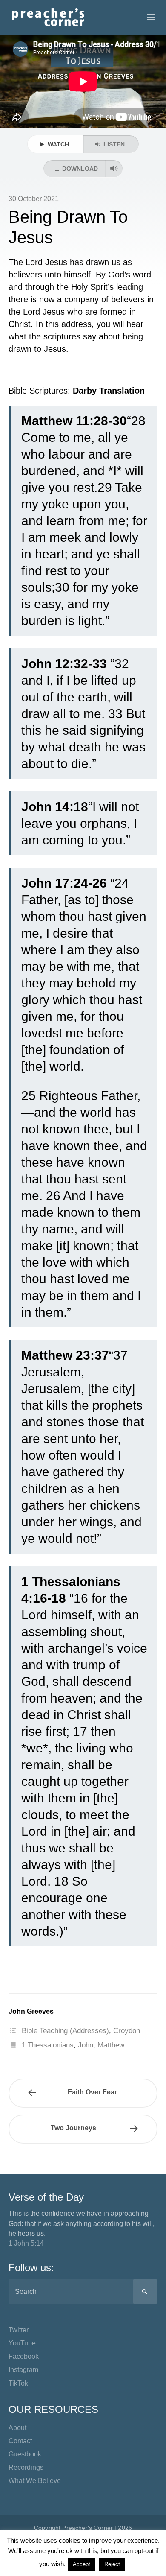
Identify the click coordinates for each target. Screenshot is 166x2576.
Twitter (19, 2330)
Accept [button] (82, 2564)
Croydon (127, 2031)
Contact (20, 2441)
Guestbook (25, 2454)
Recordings (26, 2467)
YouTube (22, 2343)
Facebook (24, 2356)
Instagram (23, 2370)
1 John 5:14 (26, 2243)
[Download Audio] (114, 169)
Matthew (111, 2045)
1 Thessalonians (48, 2045)
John (86, 2045)
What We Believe (35, 2481)
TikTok (18, 2383)
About (17, 2428)
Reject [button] (112, 2564)
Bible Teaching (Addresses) (65, 2031)
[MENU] (147, 18)
